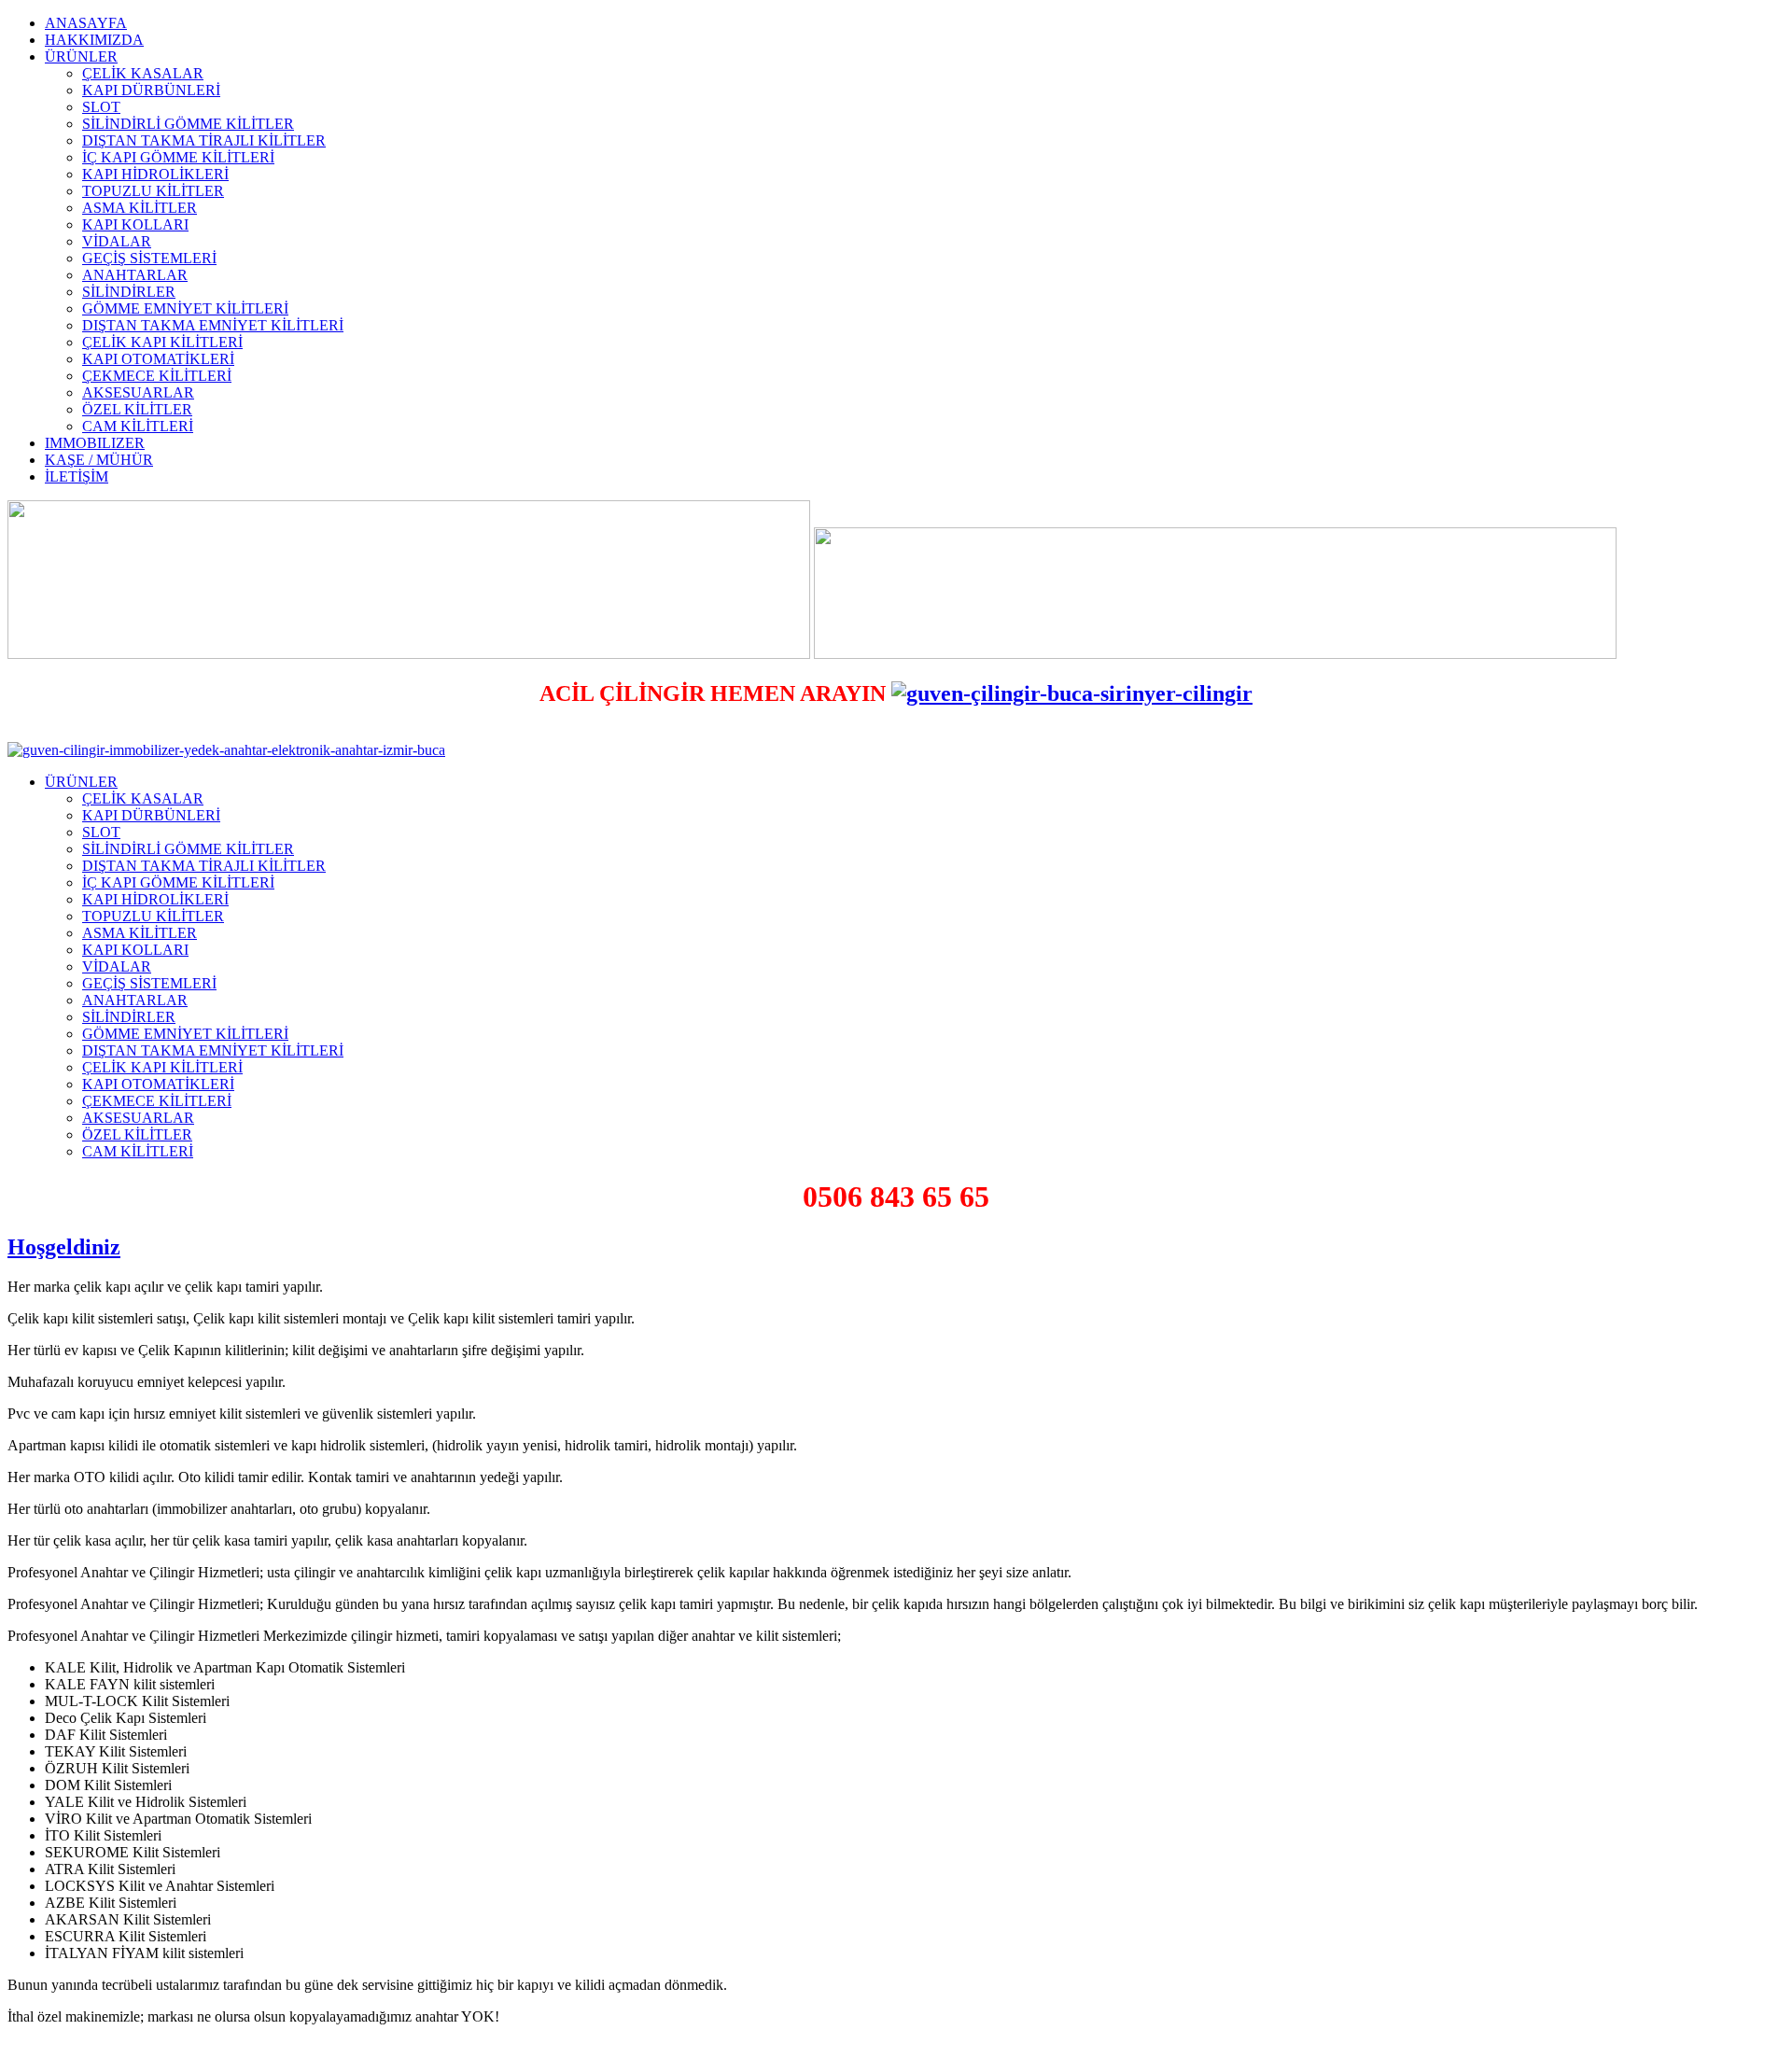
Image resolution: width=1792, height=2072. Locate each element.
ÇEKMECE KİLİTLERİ (157, 376)
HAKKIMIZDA (94, 40)
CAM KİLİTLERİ (138, 426)
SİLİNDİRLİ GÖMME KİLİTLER (188, 124)
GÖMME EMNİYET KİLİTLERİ (185, 308)
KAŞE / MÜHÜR (99, 460)
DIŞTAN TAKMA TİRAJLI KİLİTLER (204, 140)
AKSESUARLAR (138, 392)
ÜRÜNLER (81, 56)
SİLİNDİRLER (129, 292)
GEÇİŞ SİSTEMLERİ (149, 258)
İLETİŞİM (77, 476)
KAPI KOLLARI (135, 224)
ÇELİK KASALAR (143, 73)
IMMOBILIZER (95, 443)
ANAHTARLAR (135, 275)
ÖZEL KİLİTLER (137, 409)
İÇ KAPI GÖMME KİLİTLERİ (178, 157)
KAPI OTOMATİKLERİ (158, 359)
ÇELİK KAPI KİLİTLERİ (162, 342)
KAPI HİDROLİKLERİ (155, 174)
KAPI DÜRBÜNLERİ (151, 90)
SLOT (101, 107)
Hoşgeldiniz (64, 1247)
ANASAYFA (86, 23)
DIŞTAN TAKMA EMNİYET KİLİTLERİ (213, 325)
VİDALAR (117, 241)
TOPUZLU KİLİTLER (153, 191)
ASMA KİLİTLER (140, 208)
